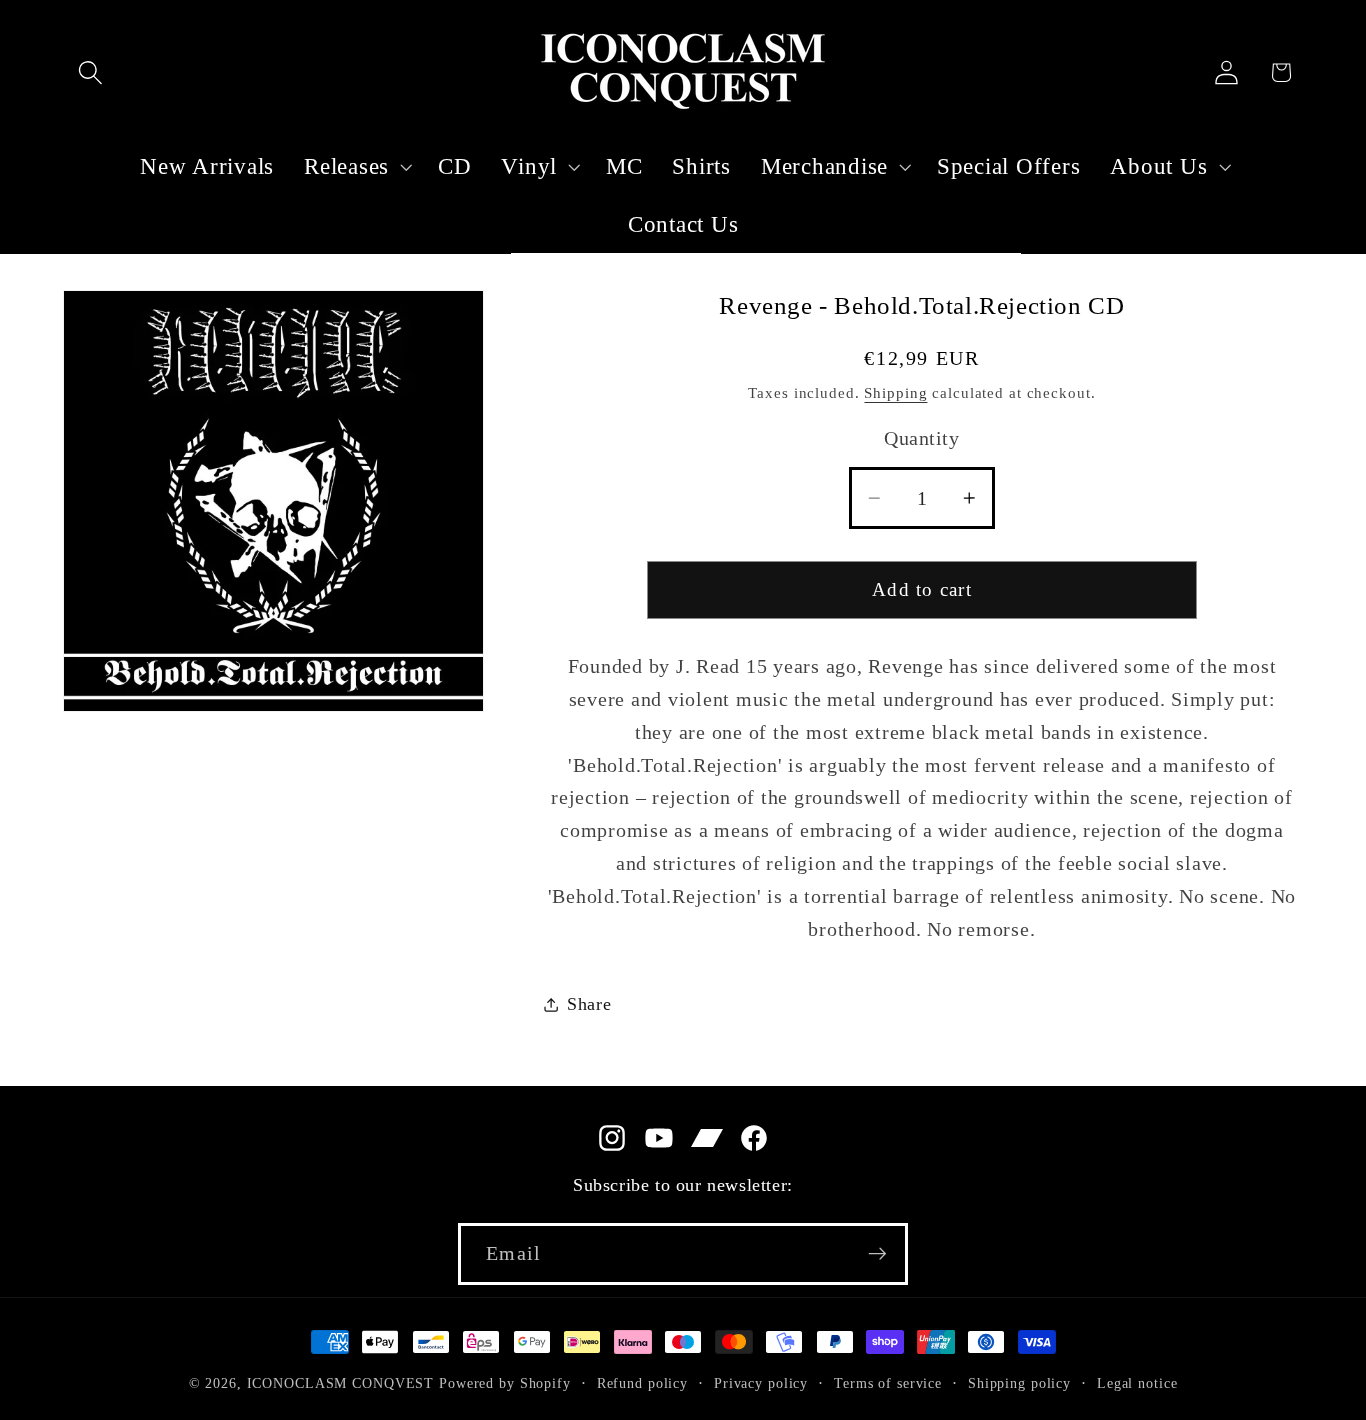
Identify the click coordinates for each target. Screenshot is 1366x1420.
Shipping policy (1019, 1383)
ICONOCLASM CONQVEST (341, 1383)
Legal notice (1137, 1383)
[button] (90, 72)
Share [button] (589, 1004)
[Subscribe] (877, 1254)
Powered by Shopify (505, 1383)
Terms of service (888, 1383)
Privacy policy (761, 1383)
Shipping (895, 393)
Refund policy (642, 1383)
